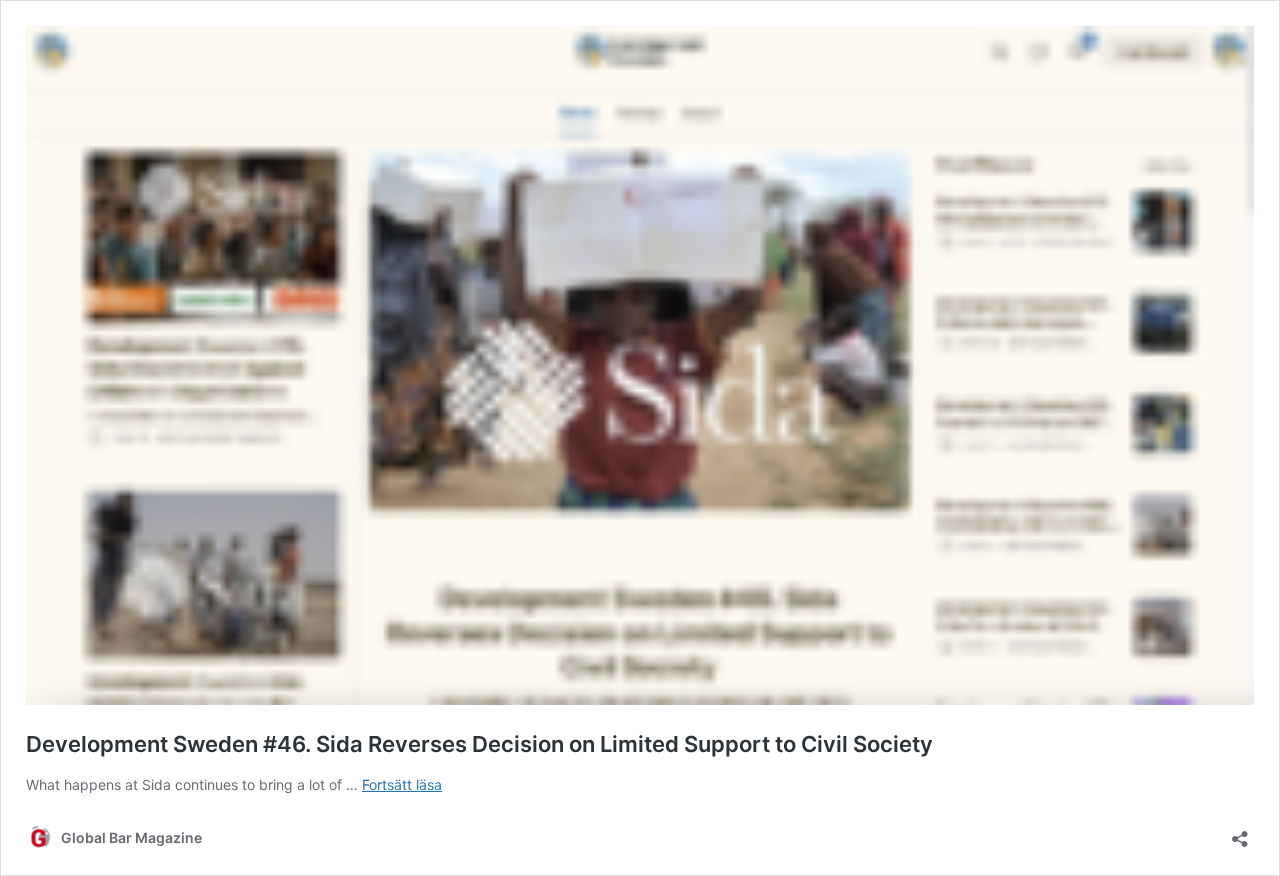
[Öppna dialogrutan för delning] (1240, 832)
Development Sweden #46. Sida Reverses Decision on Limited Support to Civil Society (479, 744)
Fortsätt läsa (402, 784)
